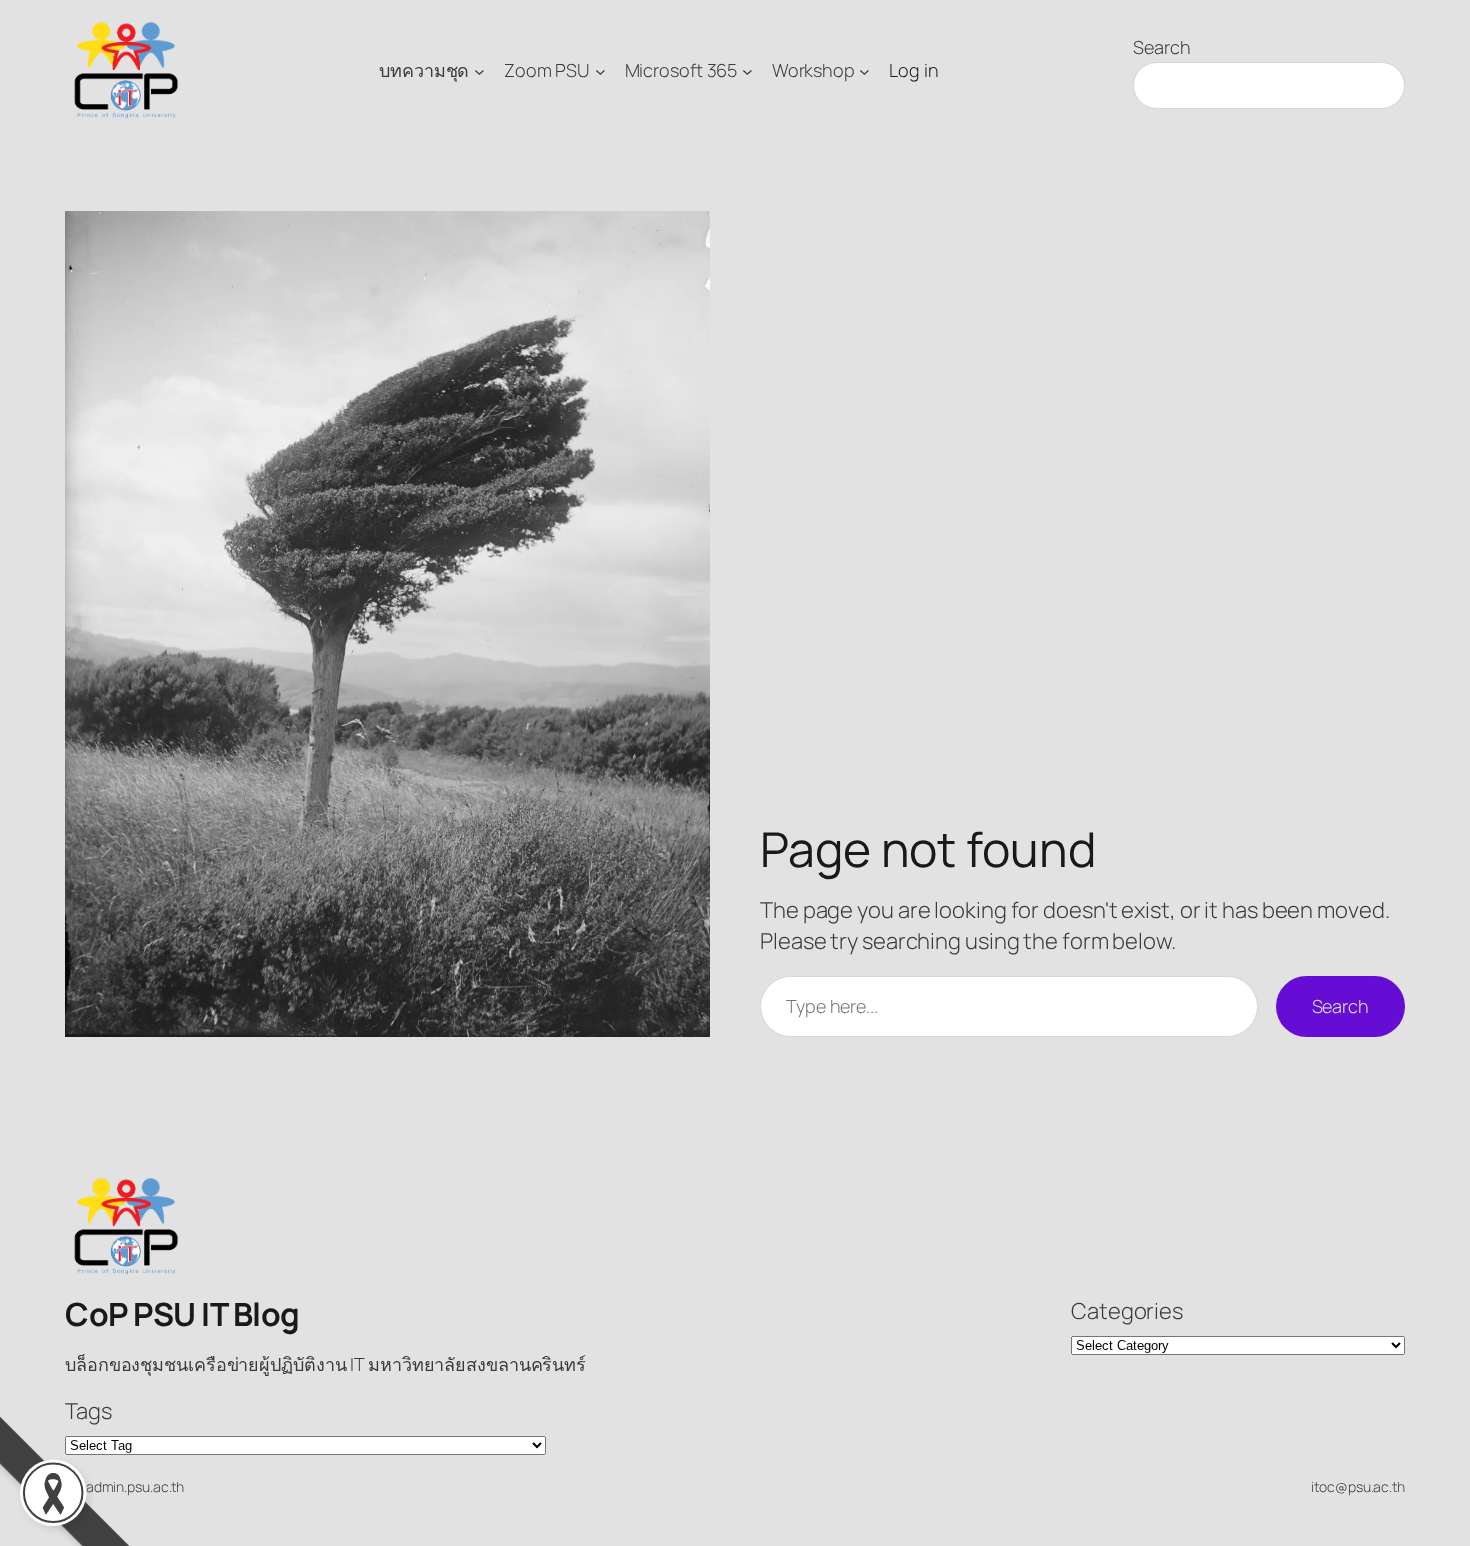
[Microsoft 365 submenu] (747, 70)
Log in (913, 70)
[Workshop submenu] (864, 70)
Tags (88, 1411)
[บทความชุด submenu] (479, 70)
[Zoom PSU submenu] (600, 70)
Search (1161, 47)
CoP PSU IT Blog (182, 1314)
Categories (1127, 1311)
